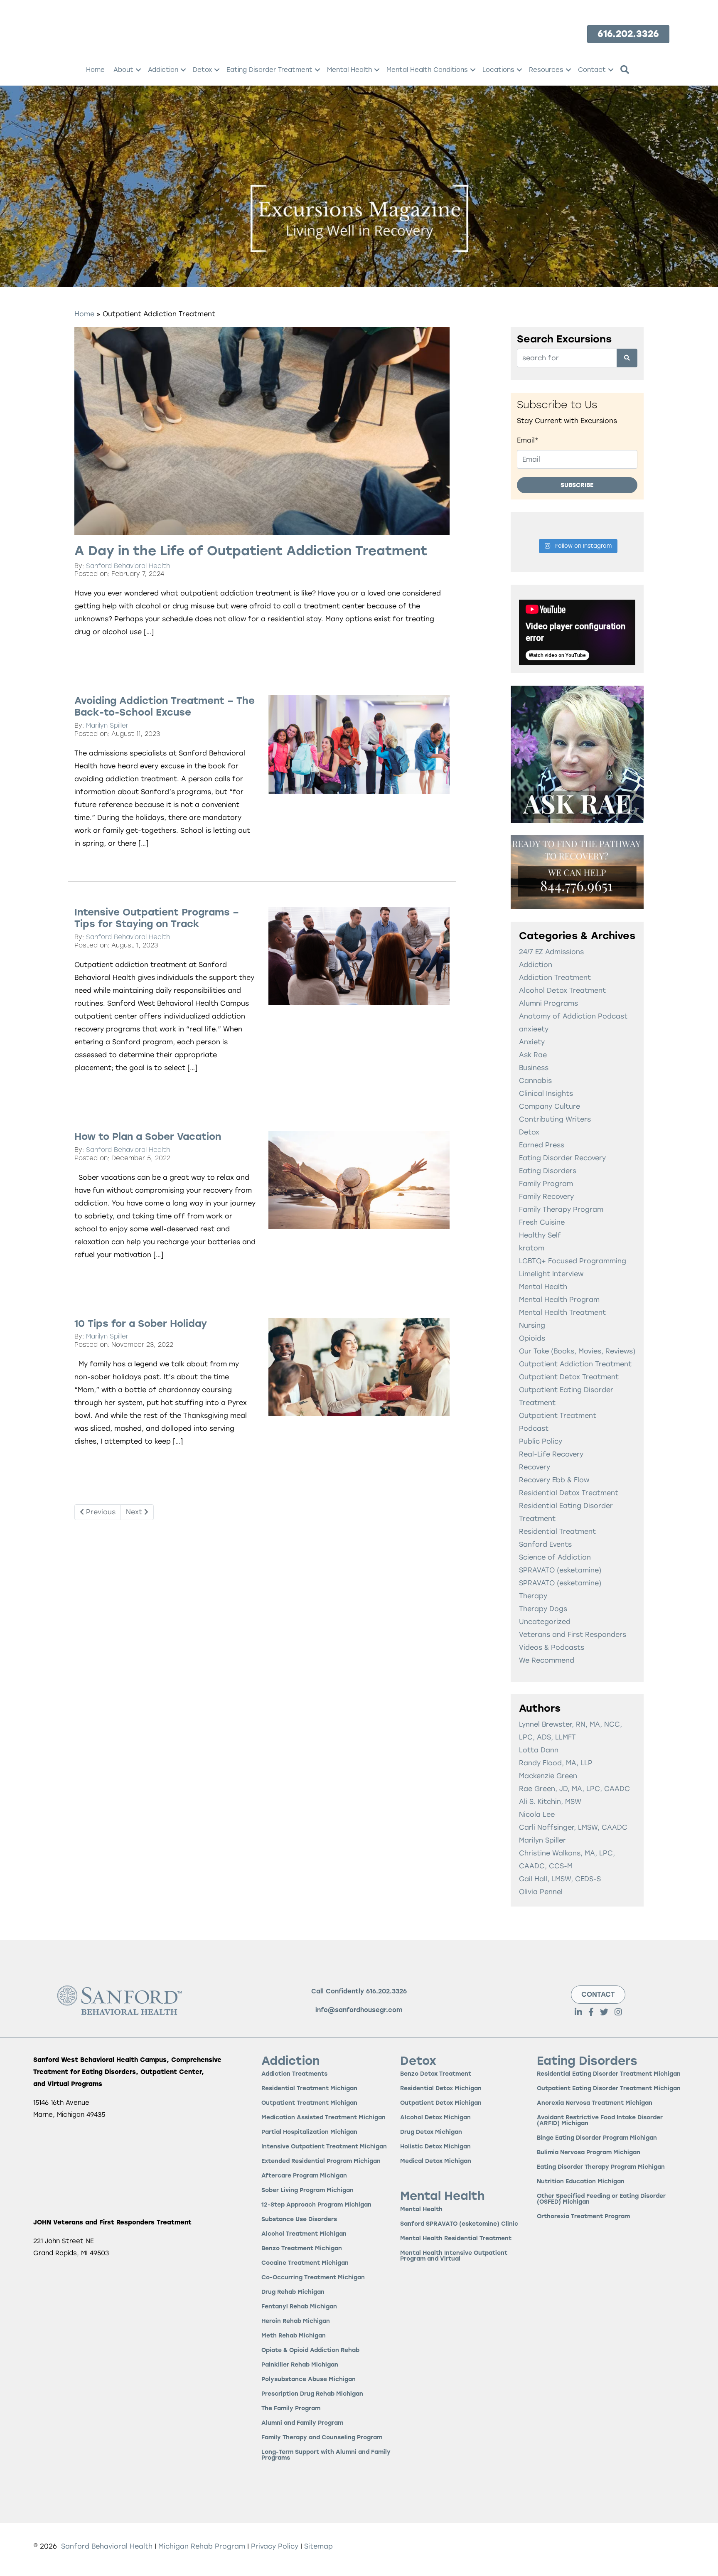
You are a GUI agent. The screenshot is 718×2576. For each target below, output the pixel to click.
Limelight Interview (551, 1274)
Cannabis (535, 1081)
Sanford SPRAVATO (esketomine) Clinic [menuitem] (459, 2224)
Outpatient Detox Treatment (569, 1377)
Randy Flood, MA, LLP (556, 1763)
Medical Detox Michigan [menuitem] (436, 2161)
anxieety (534, 1029)
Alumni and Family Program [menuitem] (302, 2423)
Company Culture (550, 1106)
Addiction (536, 965)
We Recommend (547, 1660)
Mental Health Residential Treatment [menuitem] (456, 2239)
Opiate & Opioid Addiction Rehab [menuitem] (310, 2351)
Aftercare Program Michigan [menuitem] (304, 2176)
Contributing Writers (555, 1119)
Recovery (535, 1467)
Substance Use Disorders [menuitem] (299, 2220)
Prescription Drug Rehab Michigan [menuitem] (312, 2394)
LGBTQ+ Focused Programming (573, 1261)
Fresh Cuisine (542, 1222)
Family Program (546, 1184)
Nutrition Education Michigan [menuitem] (581, 2182)
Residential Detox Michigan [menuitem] (441, 2089)
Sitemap (318, 2546)
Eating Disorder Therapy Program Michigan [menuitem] (601, 2167)
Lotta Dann (539, 1750)
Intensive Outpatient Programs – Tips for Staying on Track (157, 918)
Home (84, 314)
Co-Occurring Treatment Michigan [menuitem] (313, 2278)
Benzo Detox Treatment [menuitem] (436, 2074)
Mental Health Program (559, 1300)
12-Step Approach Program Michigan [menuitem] (316, 2205)
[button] (138, 70)
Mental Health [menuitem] (349, 70)
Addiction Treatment (555, 978)
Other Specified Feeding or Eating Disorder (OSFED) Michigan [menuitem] (601, 2199)
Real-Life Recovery (551, 1454)
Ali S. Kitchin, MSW (550, 1802)
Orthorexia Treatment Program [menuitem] (583, 2217)
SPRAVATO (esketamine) (560, 1570)
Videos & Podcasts (552, 1647)
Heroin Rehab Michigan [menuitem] (296, 2321)
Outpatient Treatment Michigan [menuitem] (309, 2103)
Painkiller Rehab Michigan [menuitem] (300, 2365)
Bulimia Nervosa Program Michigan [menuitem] (589, 2153)
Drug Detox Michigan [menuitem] (431, 2132)
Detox (529, 1132)
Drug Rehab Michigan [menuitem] (293, 2292)
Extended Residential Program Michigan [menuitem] (321, 2161)
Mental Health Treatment (562, 1313)
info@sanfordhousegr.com (359, 2010)
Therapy (533, 1596)
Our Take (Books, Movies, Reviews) (577, 1351)
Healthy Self (540, 1235)
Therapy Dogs (543, 1609)
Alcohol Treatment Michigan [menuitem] (304, 2234)
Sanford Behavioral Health (128, 566)
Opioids (532, 1338)
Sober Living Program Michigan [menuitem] (307, 2191)
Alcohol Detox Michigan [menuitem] (435, 2118)
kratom (532, 1248)
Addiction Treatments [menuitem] (294, 2074)
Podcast (534, 1428)
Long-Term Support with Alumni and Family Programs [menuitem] (326, 2455)
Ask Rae (533, 1055)
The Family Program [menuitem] (291, 2409)
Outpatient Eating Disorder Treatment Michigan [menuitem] (609, 2089)
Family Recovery (546, 1197)
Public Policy (541, 1441)
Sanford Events (545, 1544)
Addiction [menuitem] (163, 70)
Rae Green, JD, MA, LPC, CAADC (574, 1789)
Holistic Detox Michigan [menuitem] (435, 2147)
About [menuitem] (123, 70)
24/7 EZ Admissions (551, 952)
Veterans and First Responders (573, 1635)
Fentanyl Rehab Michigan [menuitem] (299, 2307)
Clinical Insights (546, 1094)
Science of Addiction (555, 1557)
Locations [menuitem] (498, 70)
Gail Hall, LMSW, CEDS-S (560, 1879)
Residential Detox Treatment (569, 1493)
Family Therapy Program (561, 1209)
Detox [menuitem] (202, 70)
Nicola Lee (537, 1815)
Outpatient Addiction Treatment (575, 1364)
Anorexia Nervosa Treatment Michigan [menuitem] (595, 2103)
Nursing (532, 1325)
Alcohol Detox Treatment (562, 990)
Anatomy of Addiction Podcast (573, 1016)
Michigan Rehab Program (202, 2546)
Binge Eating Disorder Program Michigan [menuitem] (597, 2138)
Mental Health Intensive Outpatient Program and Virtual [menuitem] (454, 2256)
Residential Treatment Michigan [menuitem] (309, 2089)
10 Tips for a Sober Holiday (141, 1324)
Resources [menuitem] (546, 70)
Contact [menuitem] (592, 70)
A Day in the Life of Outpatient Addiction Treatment (251, 551)
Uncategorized (545, 1622)
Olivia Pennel (541, 1892)
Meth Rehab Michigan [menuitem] (294, 2336)
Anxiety (532, 1042)
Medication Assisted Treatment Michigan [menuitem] (323, 2118)
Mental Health (543, 1287)
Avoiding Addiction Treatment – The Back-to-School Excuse (165, 706)
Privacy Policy (276, 2546)
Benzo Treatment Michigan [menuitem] (302, 2249)
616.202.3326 (386, 1991)
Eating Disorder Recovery (562, 1158)
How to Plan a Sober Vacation (148, 1137)
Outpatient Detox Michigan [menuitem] (441, 2103)
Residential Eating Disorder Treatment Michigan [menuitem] (609, 2074)
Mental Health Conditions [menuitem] (427, 70)
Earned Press (542, 1145)
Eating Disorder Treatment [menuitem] (269, 70)
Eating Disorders (548, 1171)
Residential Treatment (557, 1532)
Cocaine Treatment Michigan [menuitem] (305, 2263)
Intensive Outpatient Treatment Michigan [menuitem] (324, 2147)
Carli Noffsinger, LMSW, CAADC (573, 1827)
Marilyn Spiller (107, 726)
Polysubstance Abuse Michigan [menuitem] (309, 2380)
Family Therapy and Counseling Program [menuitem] (322, 2438)
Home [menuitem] (95, 70)
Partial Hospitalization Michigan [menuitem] (309, 2132)
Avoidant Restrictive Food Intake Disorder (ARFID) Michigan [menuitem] (600, 2121)
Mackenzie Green (548, 1776)
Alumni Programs (548, 1003)
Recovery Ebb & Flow (554, 1480)
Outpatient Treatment (558, 1416)
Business (534, 1068)
